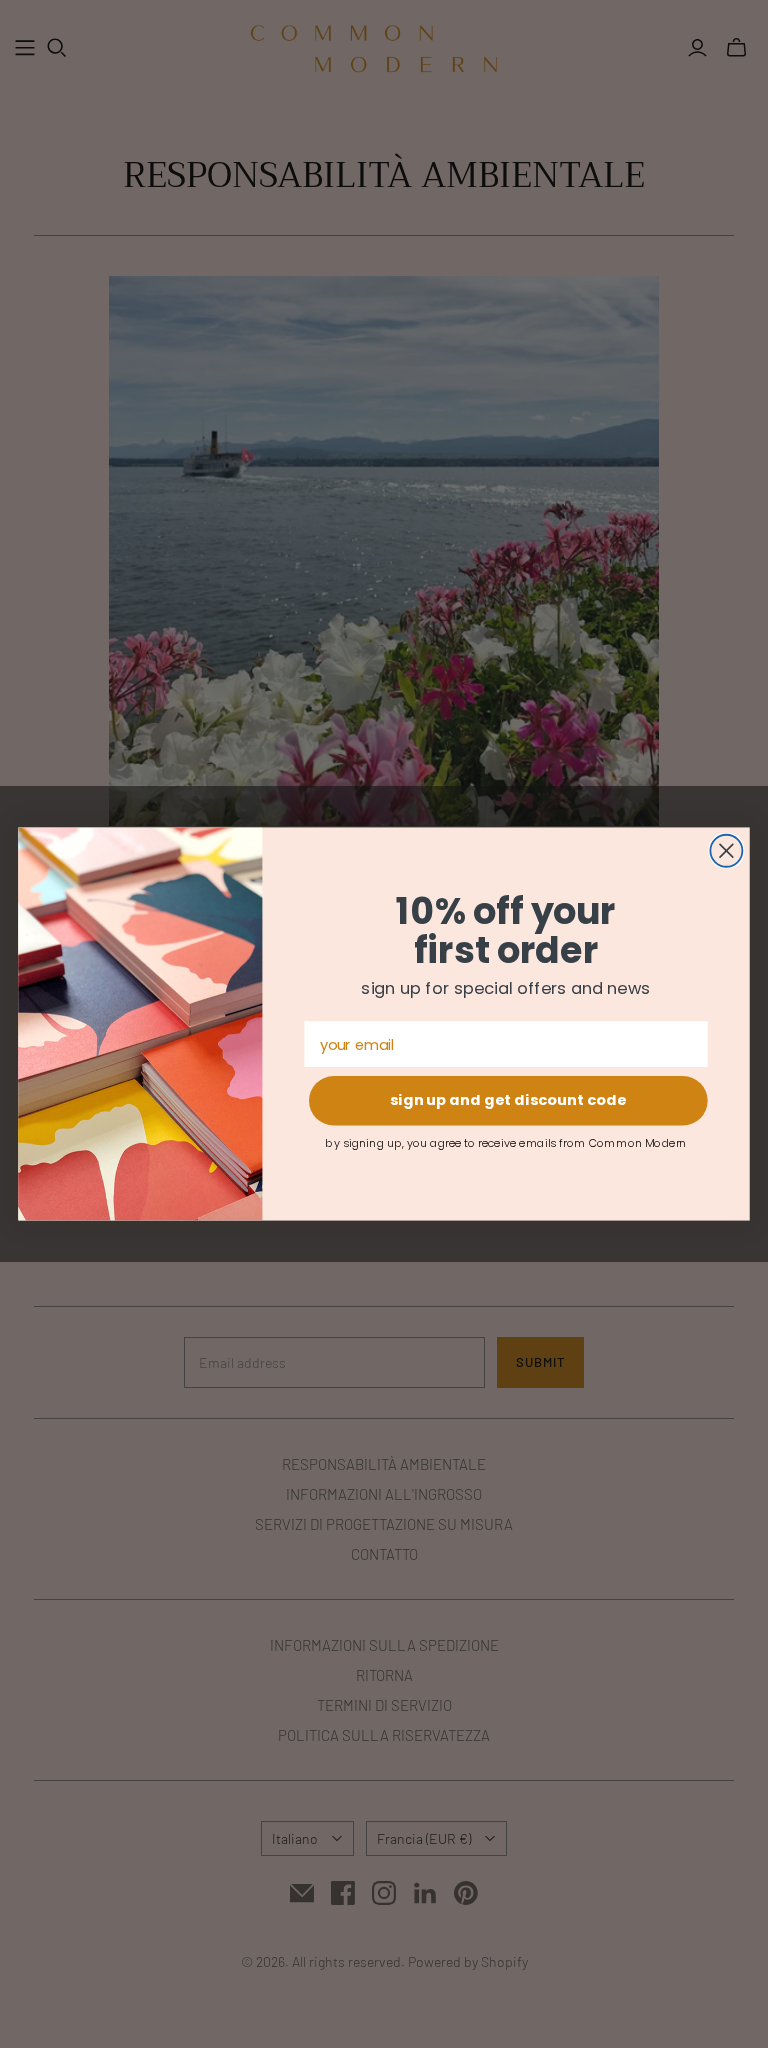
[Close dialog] (726, 851)
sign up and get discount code (508, 1100)
